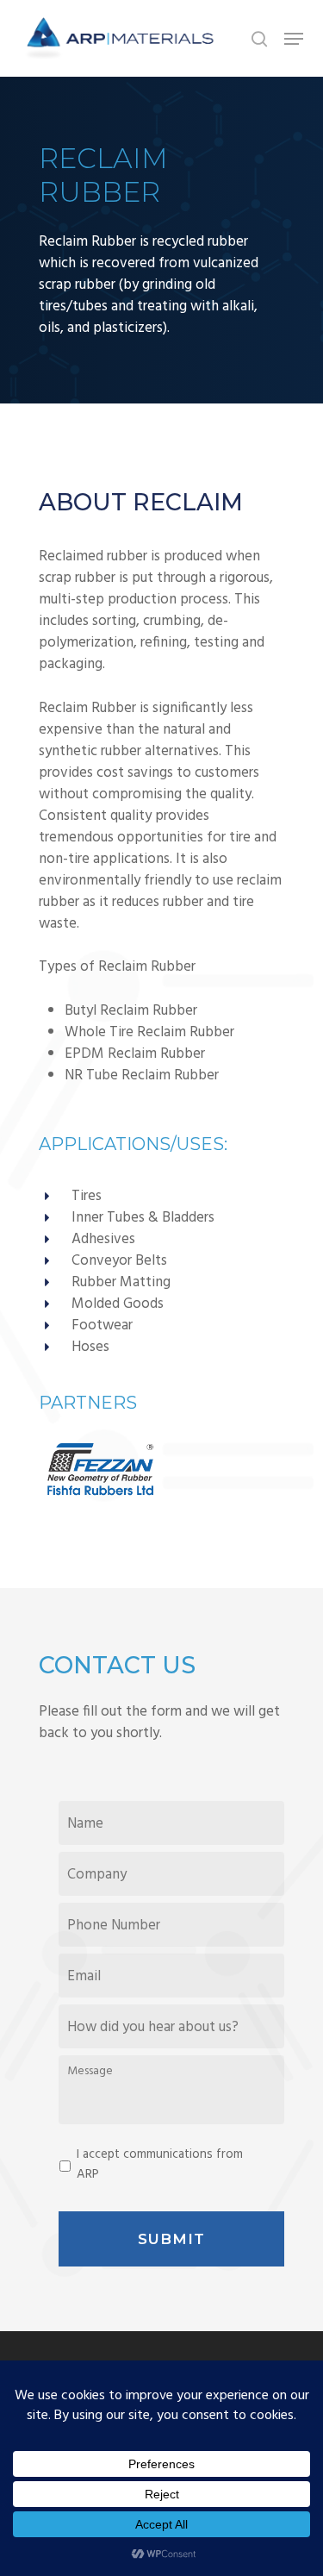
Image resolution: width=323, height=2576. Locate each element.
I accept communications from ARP (160, 2164)
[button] (294, 39)
